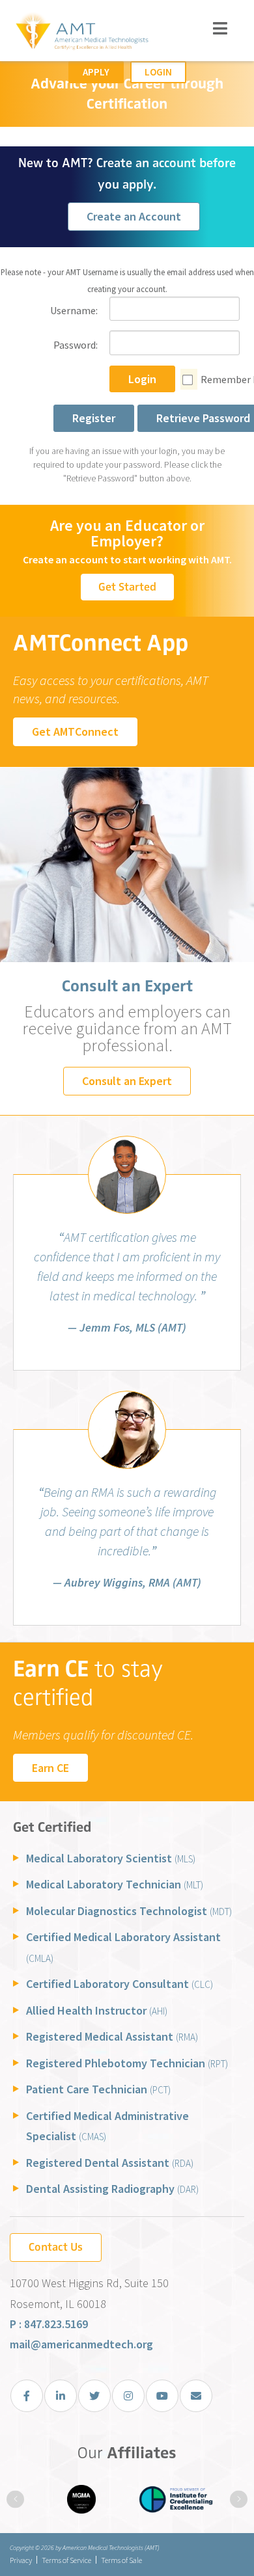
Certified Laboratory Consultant (120, 1984)
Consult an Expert (127, 1081)
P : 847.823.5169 (49, 2324)
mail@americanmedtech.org (81, 2344)
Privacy (21, 2560)
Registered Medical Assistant (112, 2036)
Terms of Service (66, 2560)
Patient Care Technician (98, 2089)
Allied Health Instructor (97, 2010)
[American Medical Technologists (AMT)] (81, 33)
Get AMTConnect (75, 731)
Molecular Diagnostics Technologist (129, 1911)
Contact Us (56, 2247)
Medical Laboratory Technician (115, 1884)
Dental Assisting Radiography (112, 2189)
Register (94, 418)
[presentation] (15, 2499)
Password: (76, 345)
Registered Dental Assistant (110, 2163)
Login (158, 72)
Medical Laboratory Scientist (111, 1858)
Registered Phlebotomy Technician (127, 2063)
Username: (74, 310)
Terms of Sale (121, 2560)
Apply (96, 72)
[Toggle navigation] (220, 28)
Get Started (127, 587)
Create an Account (134, 216)
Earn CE (50, 1768)
